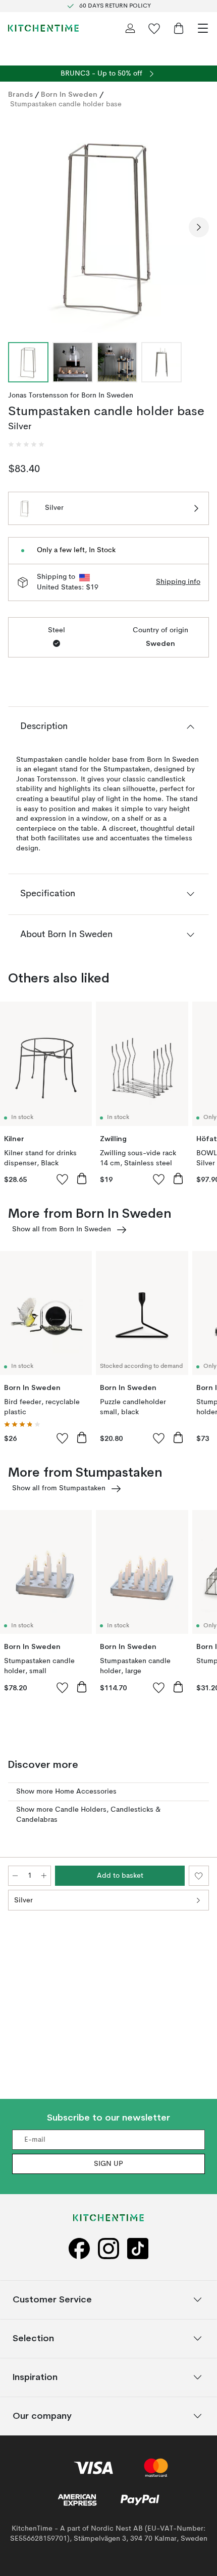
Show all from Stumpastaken (59, 1488)
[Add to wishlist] (63, 1179)
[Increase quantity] (44, 1876)
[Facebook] (79, 2249)
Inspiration (35, 2377)
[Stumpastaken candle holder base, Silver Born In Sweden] (108, 226)
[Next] (199, 227)
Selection (33, 2338)
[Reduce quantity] (15, 1876)
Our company (42, 2416)
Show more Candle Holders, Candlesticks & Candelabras (88, 1815)
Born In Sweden (69, 94)
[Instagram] (108, 2249)
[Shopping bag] (179, 28)
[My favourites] (154, 28)
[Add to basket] (82, 1178)
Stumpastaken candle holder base (66, 104)
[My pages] (130, 28)
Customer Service (52, 2300)
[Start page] (43, 28)
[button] (26, 444)
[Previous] (18, 227)
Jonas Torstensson (38, 395)
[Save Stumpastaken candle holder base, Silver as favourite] (199, 1876)
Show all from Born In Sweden (62, 1229)
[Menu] (203, 28)
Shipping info (178, 582)
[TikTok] (138, 2249)
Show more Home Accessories (66, 1792)
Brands (20, 94)
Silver (23, 1900)
